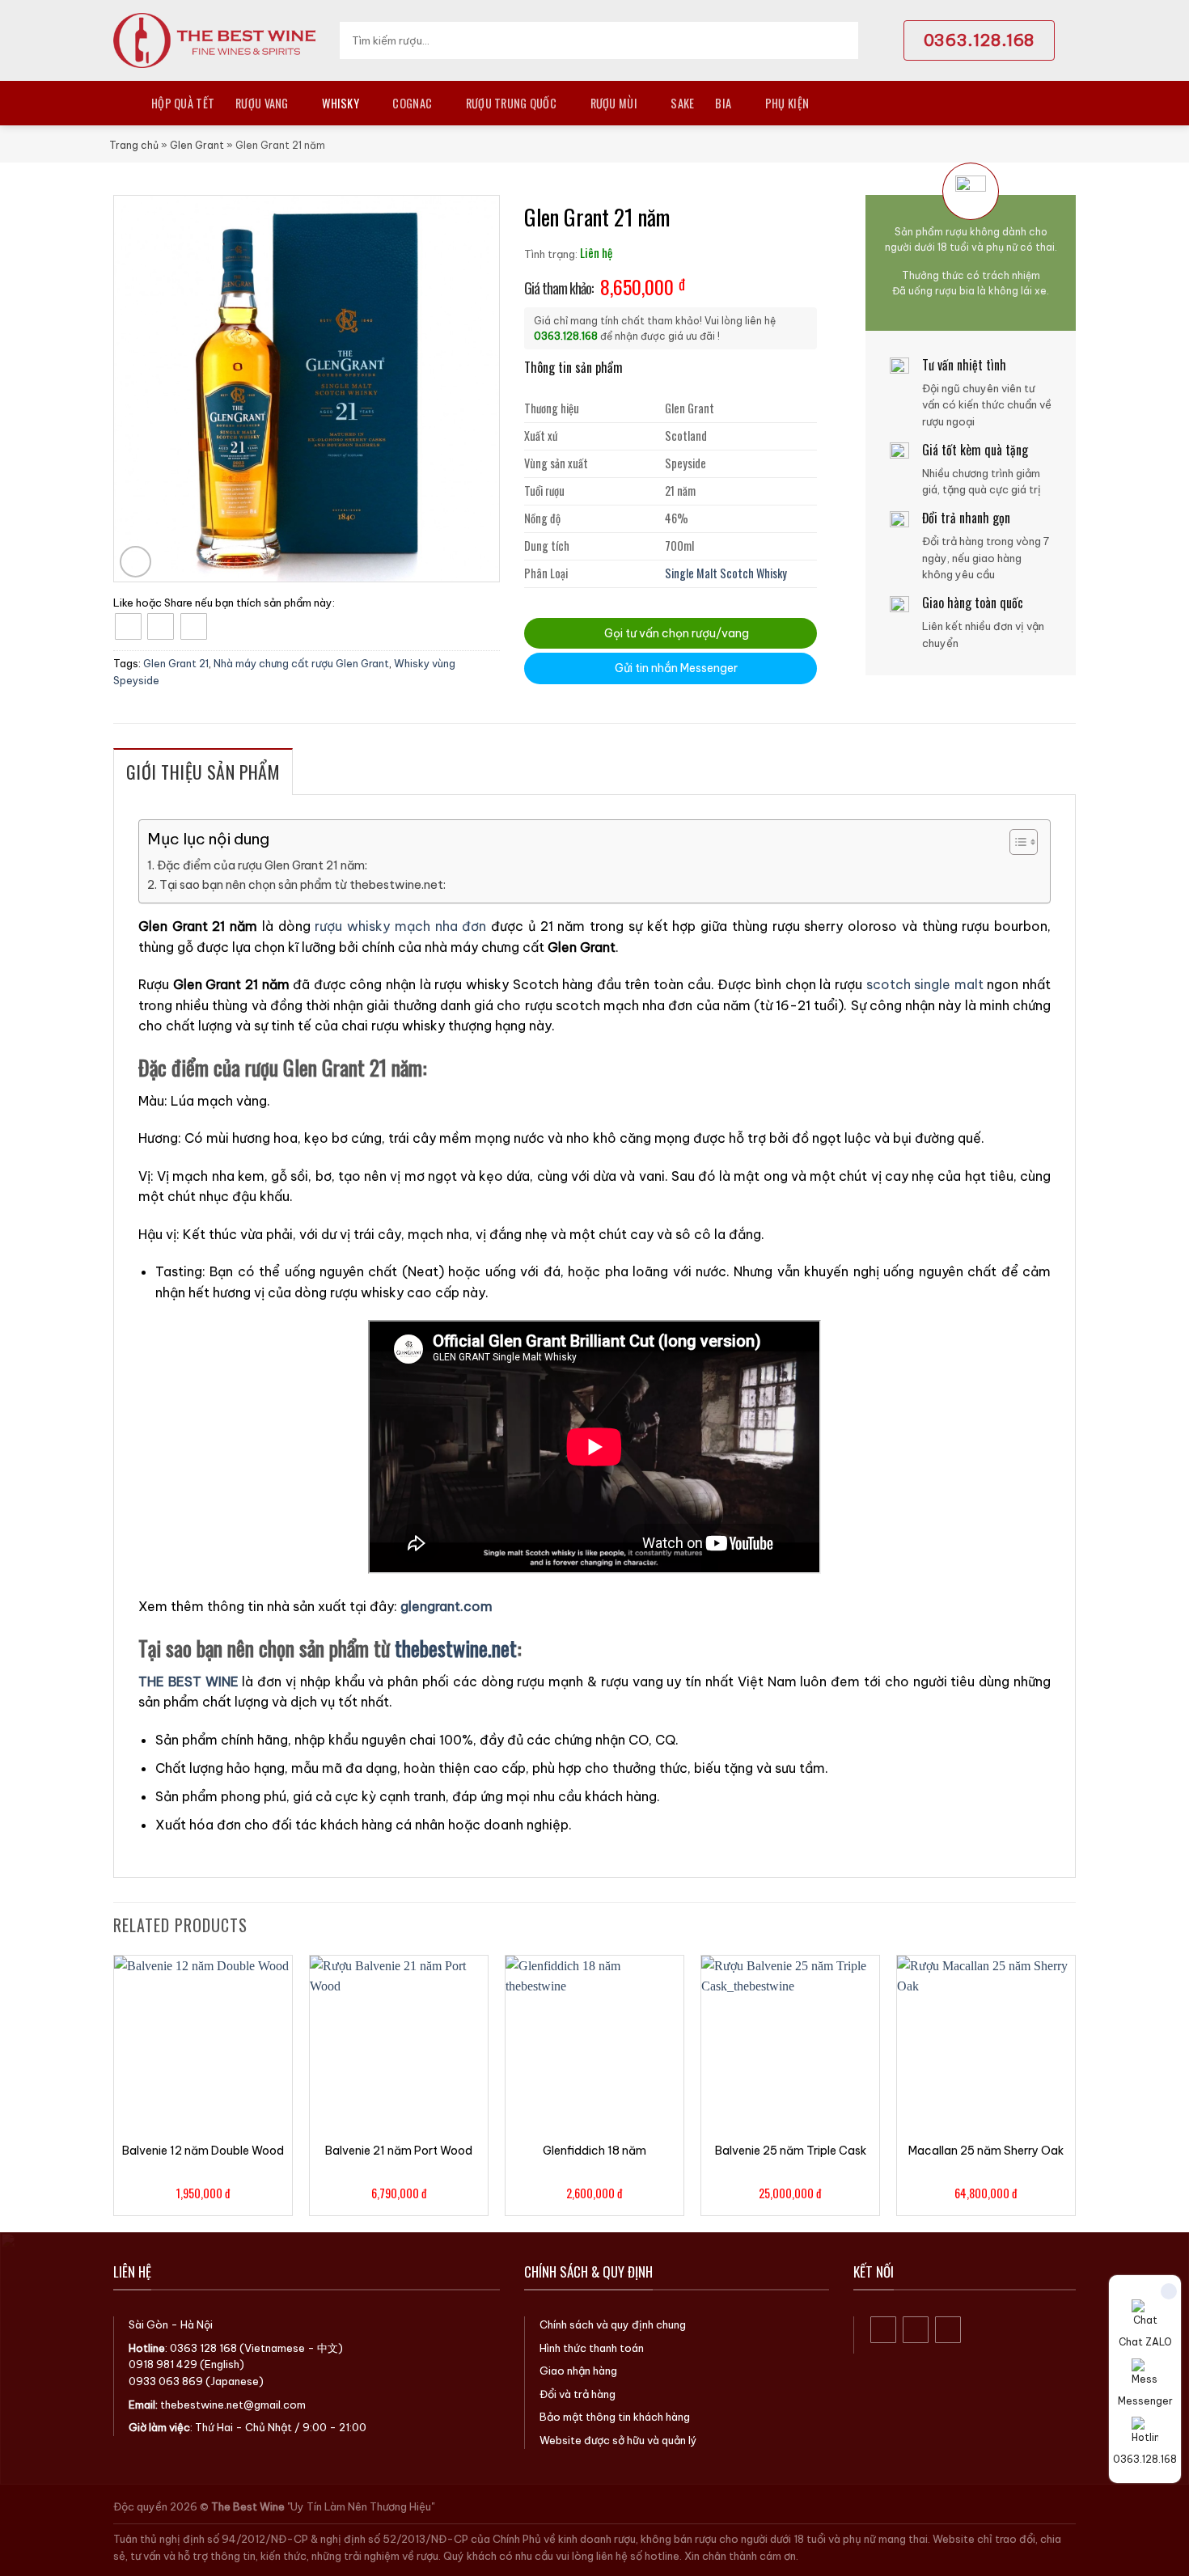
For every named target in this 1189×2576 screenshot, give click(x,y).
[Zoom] (135, 562)
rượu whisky (352, 926)
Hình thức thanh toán (592, 2348)
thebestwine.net (456, 1648)
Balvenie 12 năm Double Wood (203, 2151)
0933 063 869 (166, 2381)
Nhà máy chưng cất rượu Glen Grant (301, 663)
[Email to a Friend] (194, 626)
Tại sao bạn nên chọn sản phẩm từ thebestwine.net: (303, 885)
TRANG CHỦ (122, 103)
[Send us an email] (948, 2330)
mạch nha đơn (440, 926)
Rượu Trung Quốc (511, 103)
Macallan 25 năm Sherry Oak (986, 2151)
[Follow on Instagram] (916, 2330)
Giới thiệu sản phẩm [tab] (203, 772)
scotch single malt (925, 984)
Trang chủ (134, 145)
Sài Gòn (148, 2324)
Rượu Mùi (614, 103)
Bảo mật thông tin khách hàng (615, 2417)
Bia (723, 103)
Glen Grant (197, 145)
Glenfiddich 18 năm (594, 2151)
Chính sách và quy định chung (613, 2324)
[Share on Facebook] (128, 626)
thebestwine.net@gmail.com (233, 2405)
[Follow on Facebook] (884, 2330)
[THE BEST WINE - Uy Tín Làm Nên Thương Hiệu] (214, 40)
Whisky (341, 103)
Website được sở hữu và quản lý (618, 2440)
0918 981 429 (163, 2364)
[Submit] (841, 40)
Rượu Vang (262, 103)
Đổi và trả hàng (578, 2394)
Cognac (412, 103)
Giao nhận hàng (578, 2371)
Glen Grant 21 (176, 663)
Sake (682, 103)
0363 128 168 (203, 2348)
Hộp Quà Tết (183, 103)
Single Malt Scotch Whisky (726, 573)
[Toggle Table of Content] (1016, 842)
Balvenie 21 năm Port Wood (399, 2151)
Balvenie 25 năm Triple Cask (791, 2151)
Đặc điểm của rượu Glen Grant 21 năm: (262, 865)
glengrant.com (446, 1606)
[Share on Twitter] (161, 626)
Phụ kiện (787, 103)
